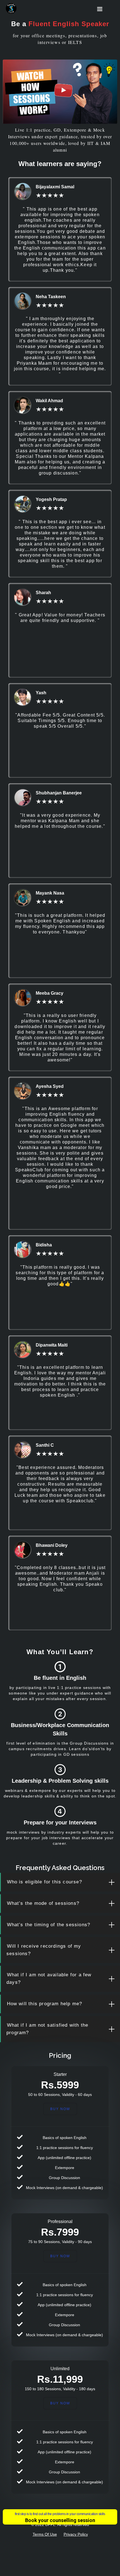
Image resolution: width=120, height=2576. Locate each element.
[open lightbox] (60, 92)
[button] (100, 9)
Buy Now (60, 2109)
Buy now (60, 2403)
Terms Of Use (45, 2534)
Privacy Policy (76, 2534)
